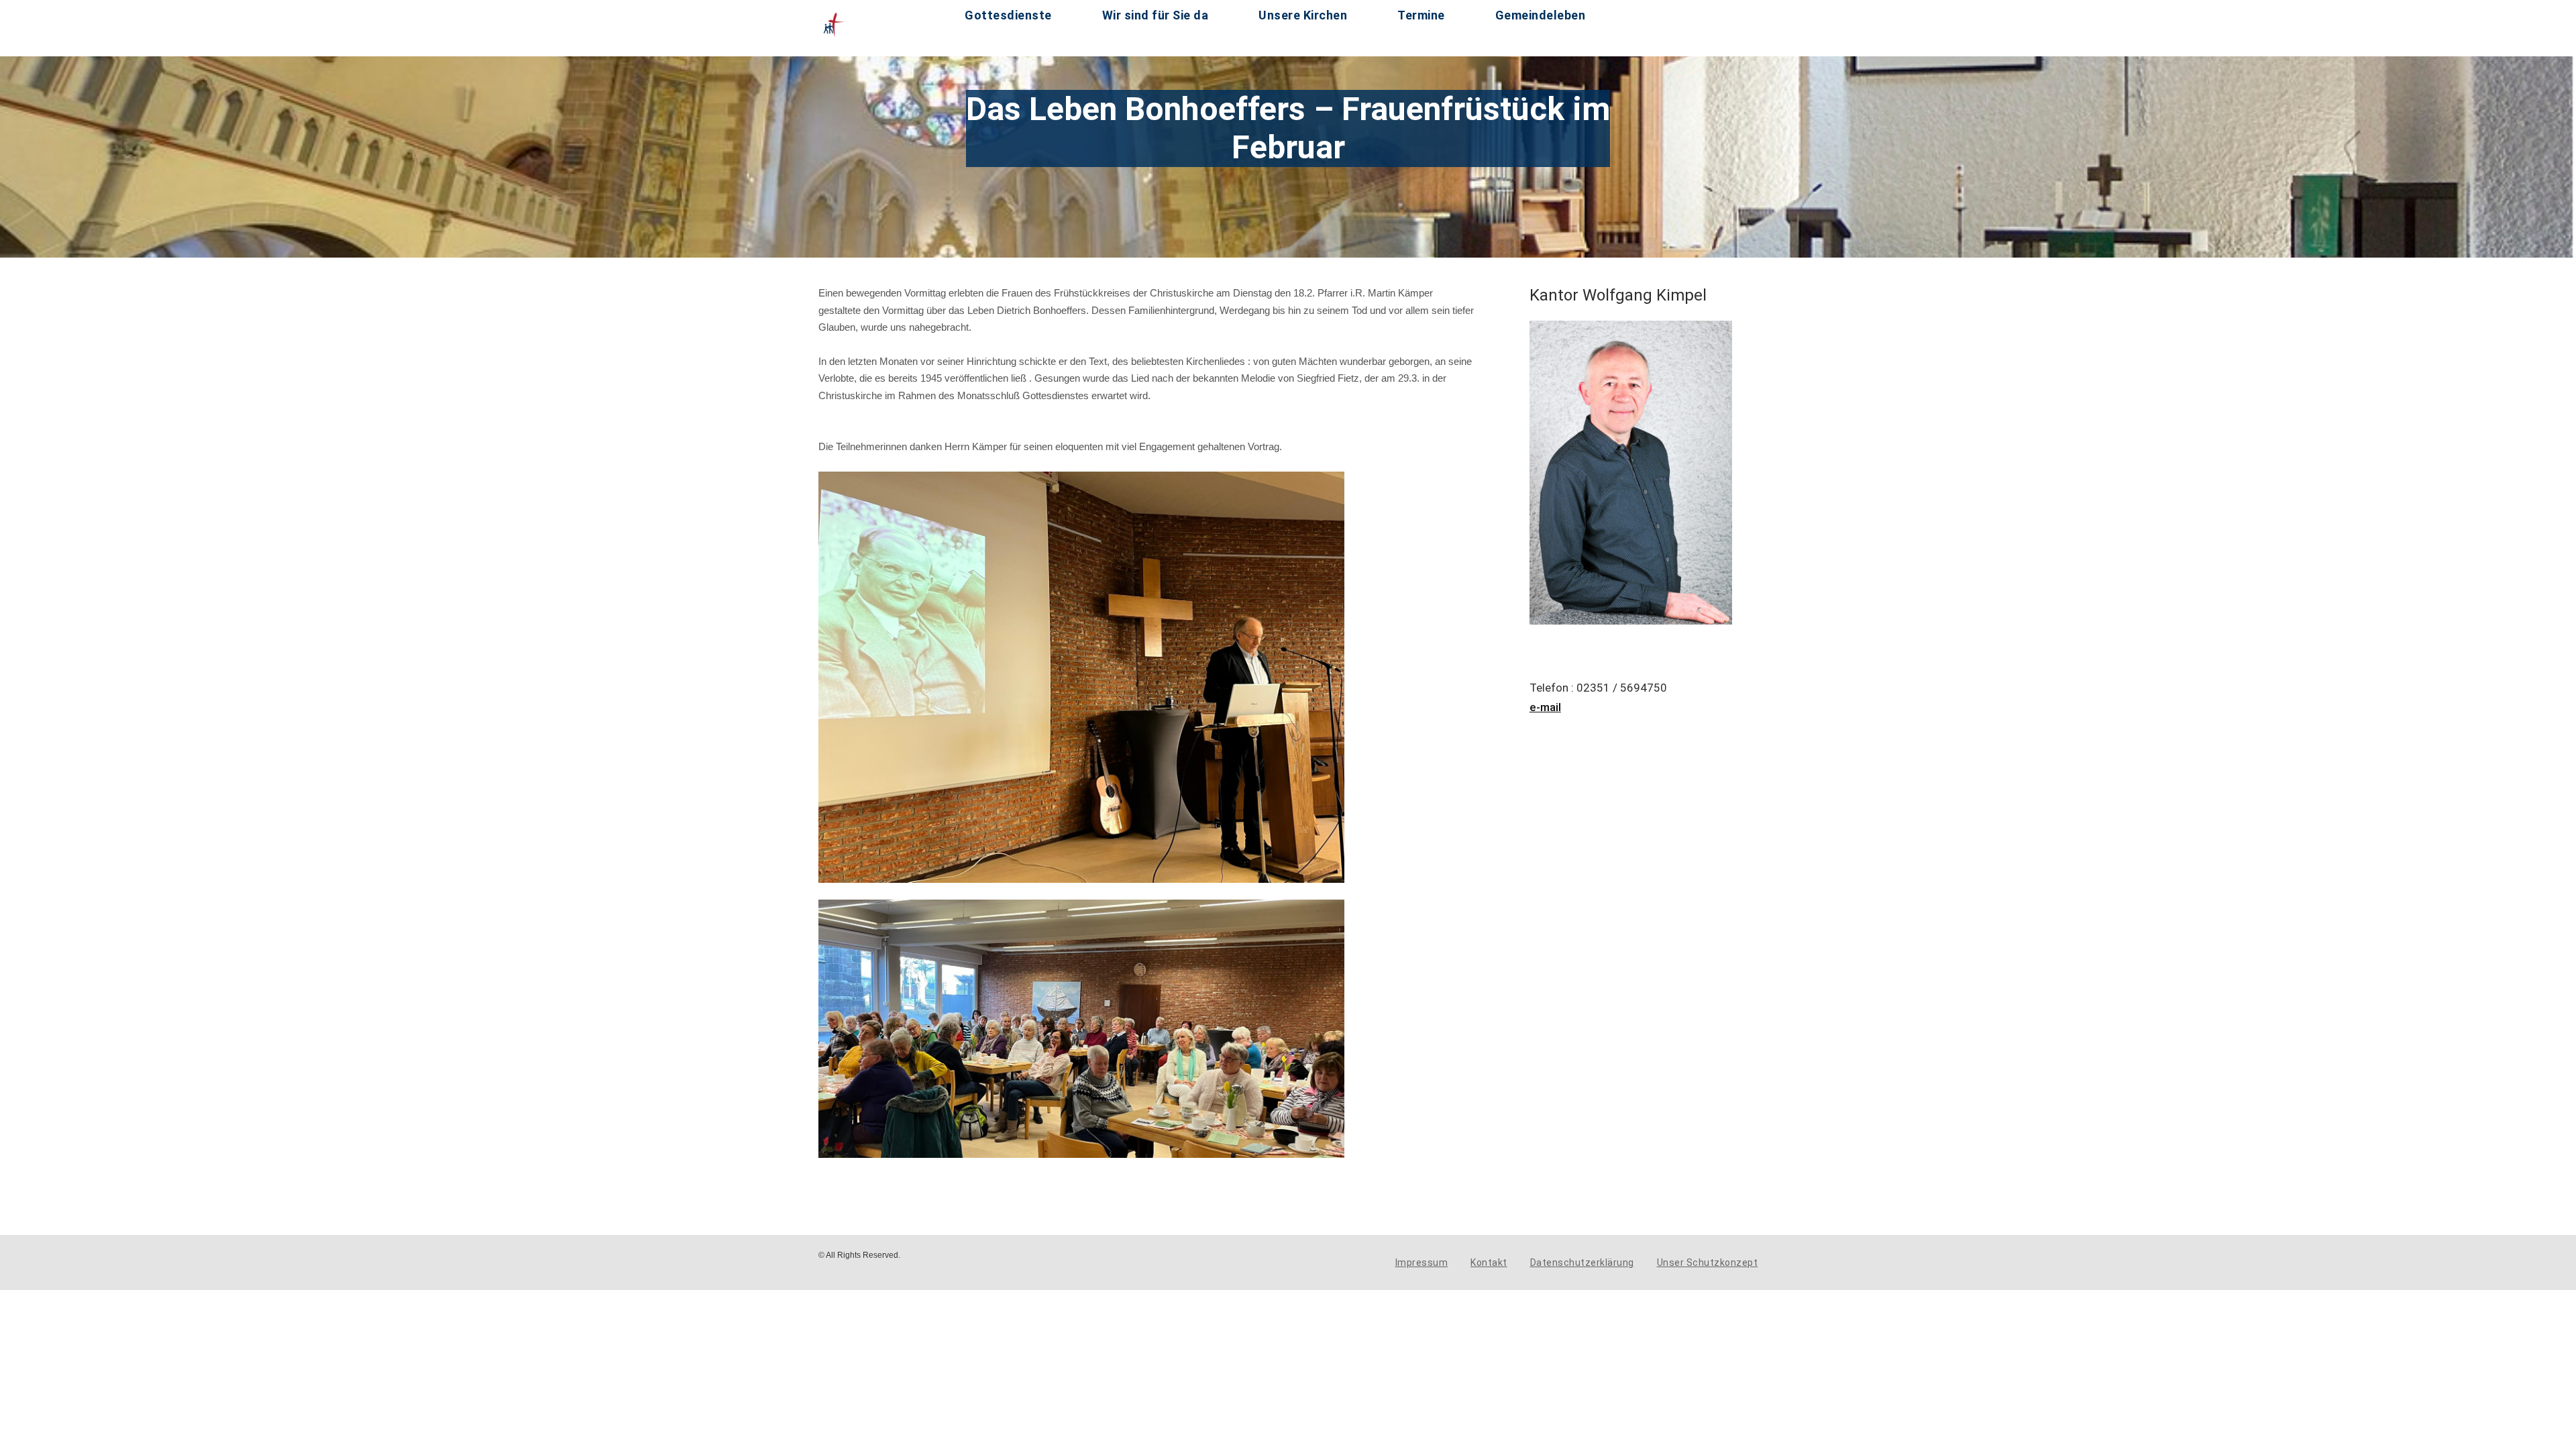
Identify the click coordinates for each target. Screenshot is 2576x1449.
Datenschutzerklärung (1582, 1263)
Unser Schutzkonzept (1708, 1263)
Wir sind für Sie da (1156, 15)
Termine (1421, 15)
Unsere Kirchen (1303, 15)
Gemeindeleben (1541, 15)
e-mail (1545, 707)
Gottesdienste (1008, 15)
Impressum (1422, 1263)
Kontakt (1489, 1263)
